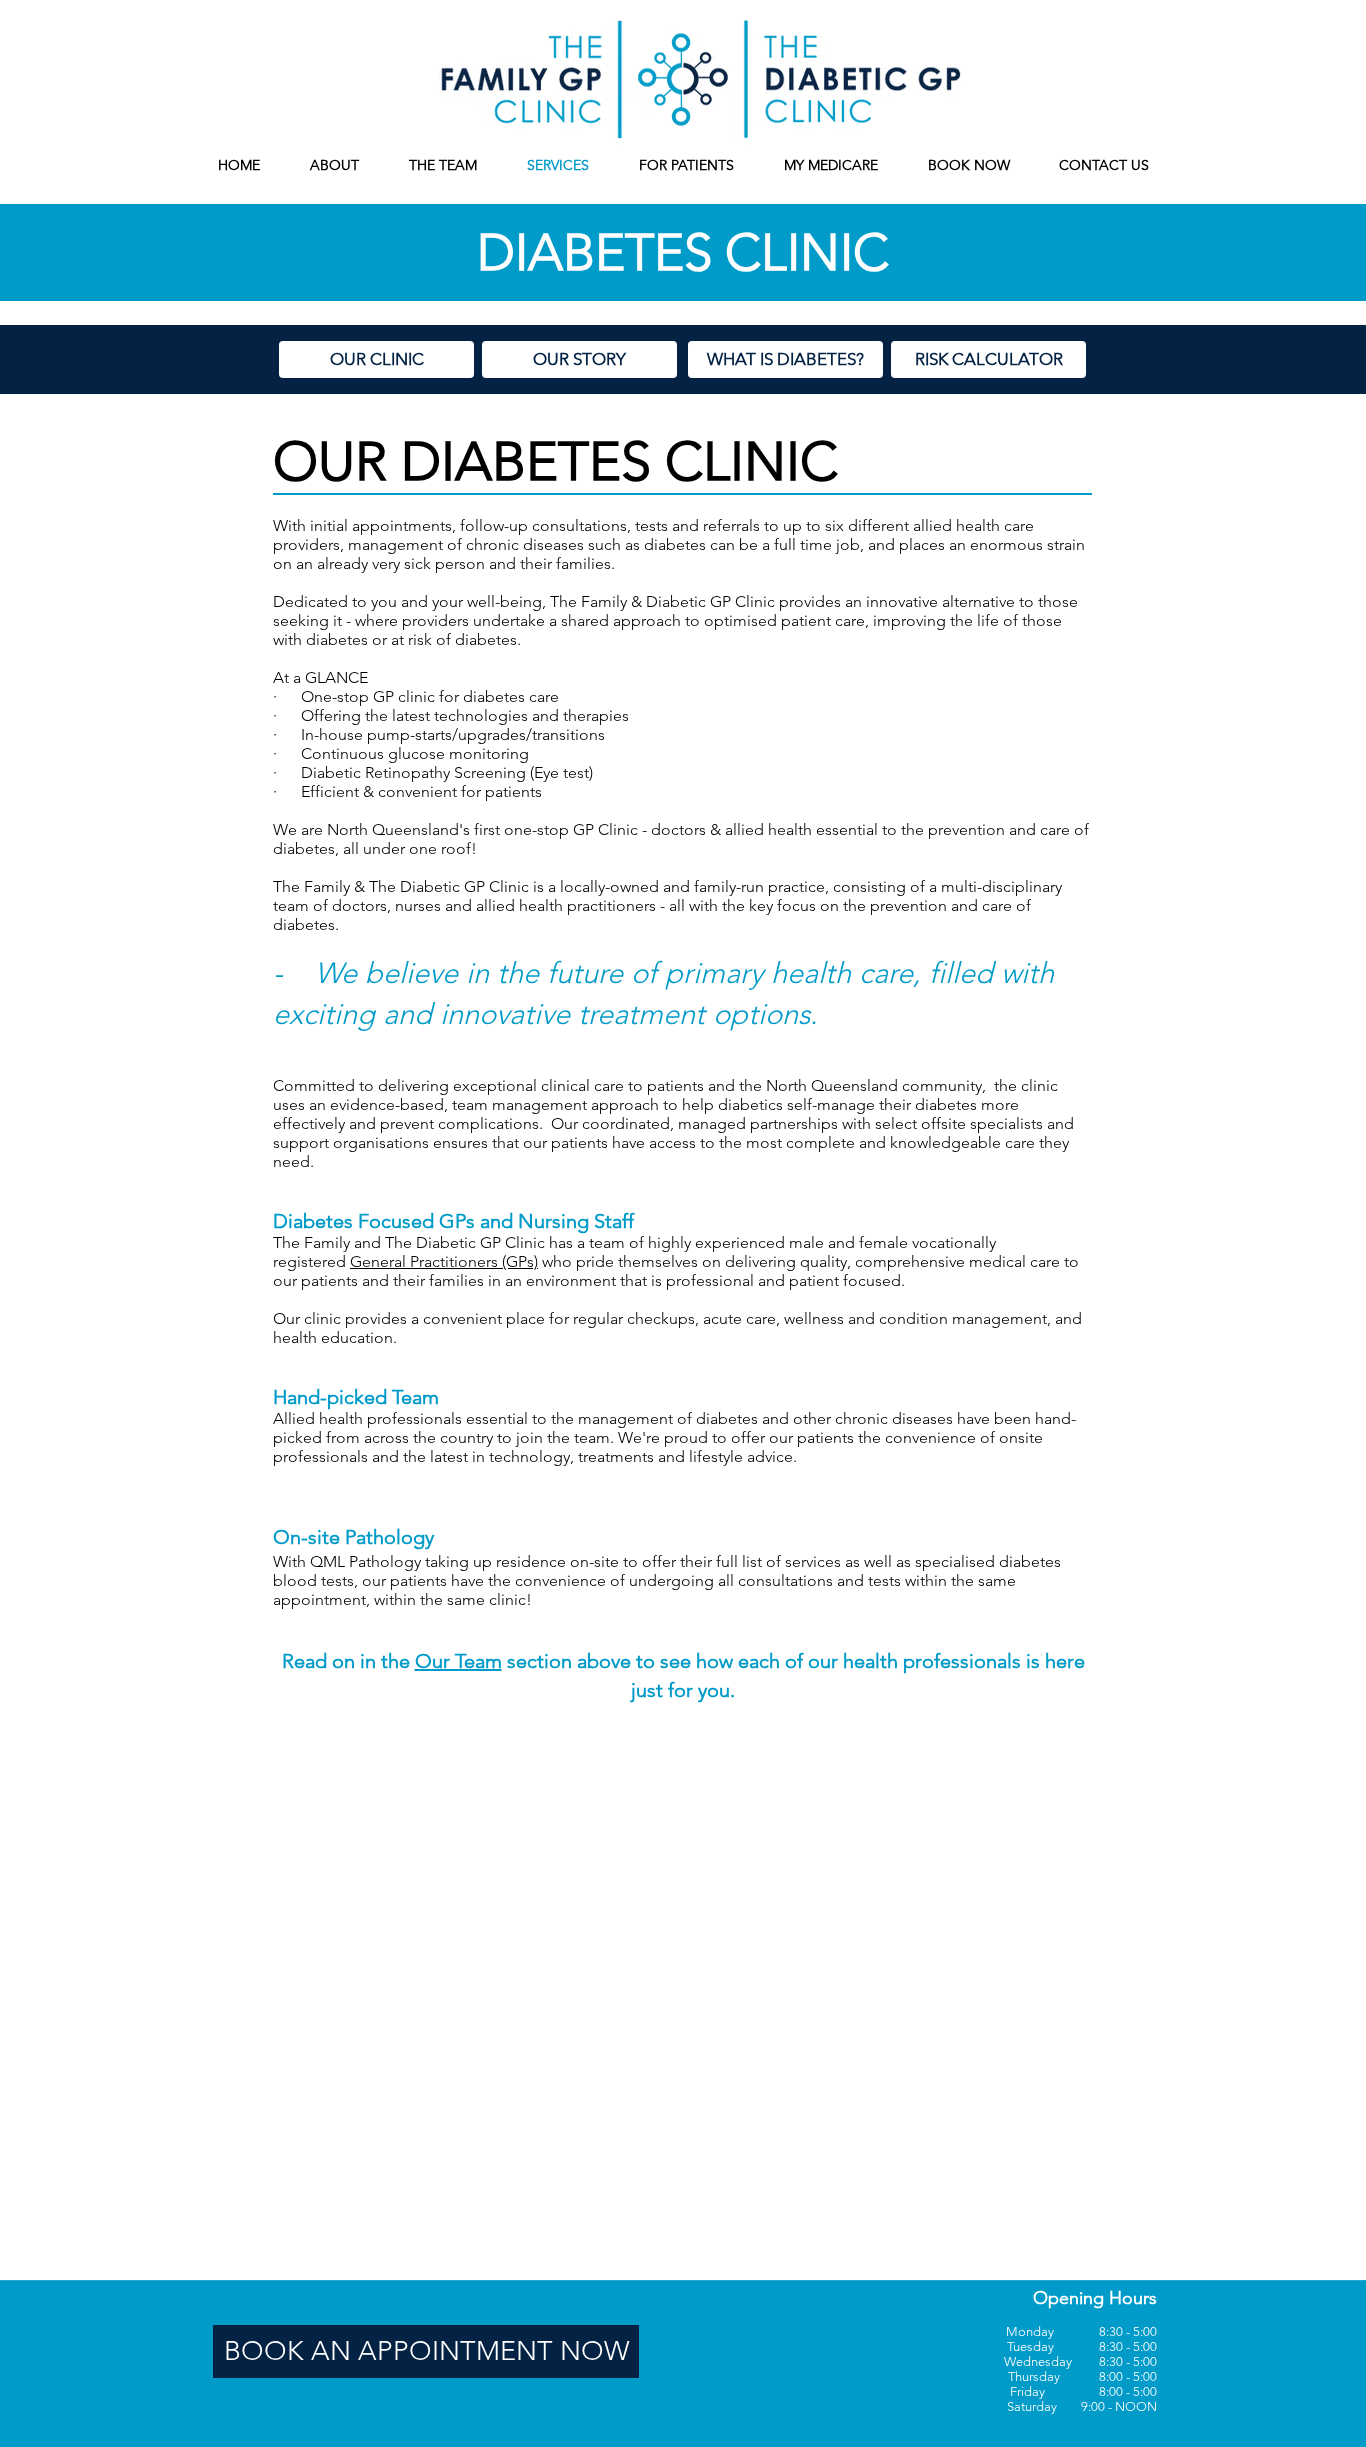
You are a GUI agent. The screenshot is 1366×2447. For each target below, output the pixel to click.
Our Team (458, 1661)
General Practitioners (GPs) (444, 1261)
